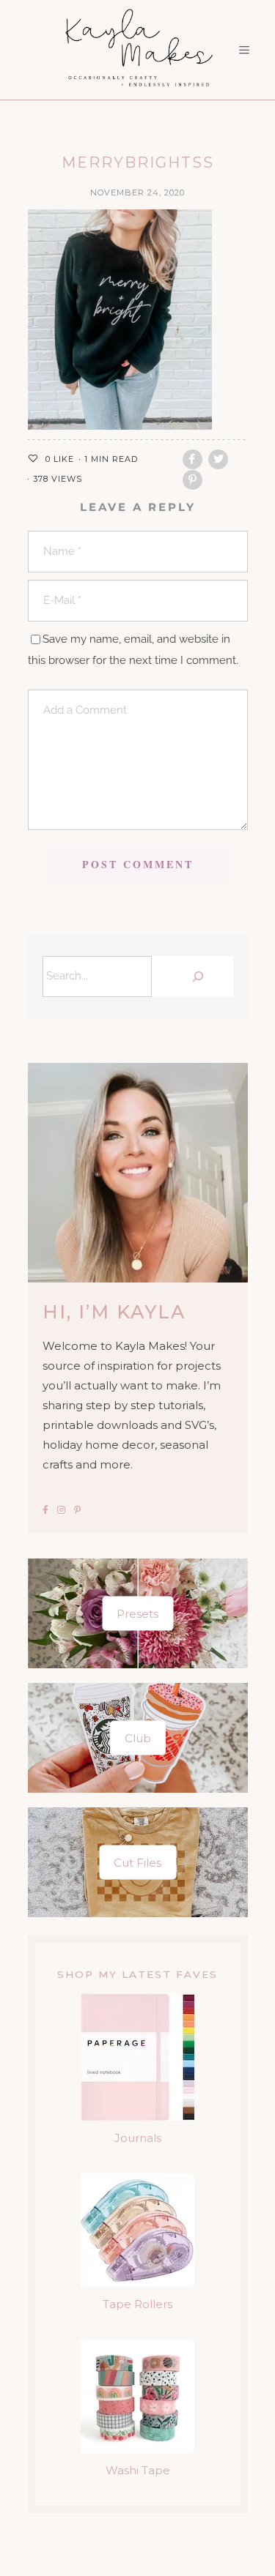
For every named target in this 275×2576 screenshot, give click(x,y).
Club (138, 1738)
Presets (137, 1614)
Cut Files (137, 1863)
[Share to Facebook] (192, 459)
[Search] (196, 977)
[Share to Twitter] (218, 459)
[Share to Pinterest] (192, 480)
